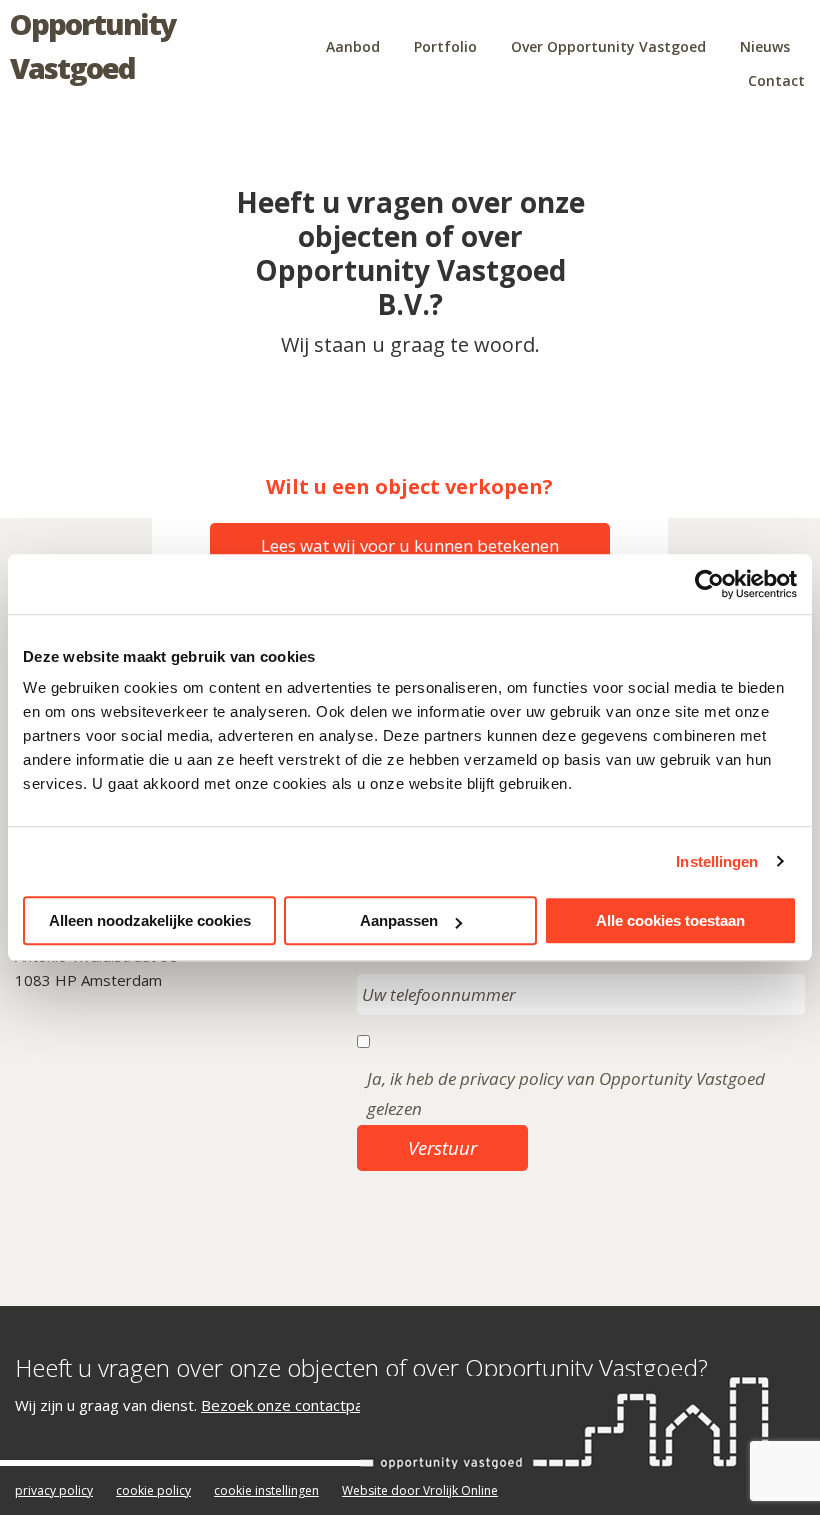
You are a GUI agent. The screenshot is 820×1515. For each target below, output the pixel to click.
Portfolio (445, 46)
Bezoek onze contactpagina (296, 1405)
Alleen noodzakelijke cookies (150, 920)
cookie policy (153, 1490)
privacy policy (54, 1490)
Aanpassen (399, 920)
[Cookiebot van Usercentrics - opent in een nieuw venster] (709, 584)
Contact (776, 80)
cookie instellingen (266, 1490)
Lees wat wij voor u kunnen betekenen (410, 545)
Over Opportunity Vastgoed (608, 46)
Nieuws (765, 46)
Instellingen (717, 861)
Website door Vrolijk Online (420, 1490)
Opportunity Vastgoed (93, 45)
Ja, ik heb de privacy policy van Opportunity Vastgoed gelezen (566, 1094)
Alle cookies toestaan (670, 920)
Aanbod (353, 46)
